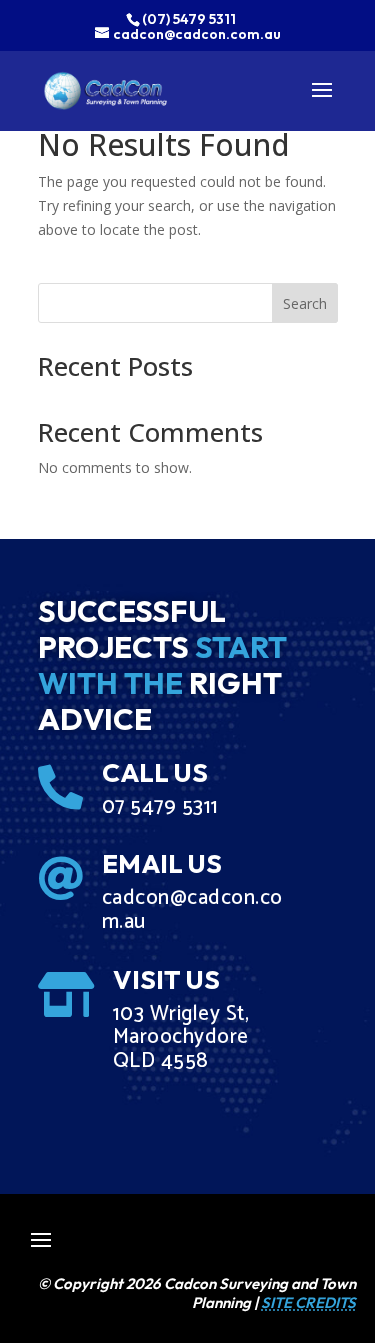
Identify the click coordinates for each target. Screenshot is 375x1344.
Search (305, 303)
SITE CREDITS (308, 1302)
